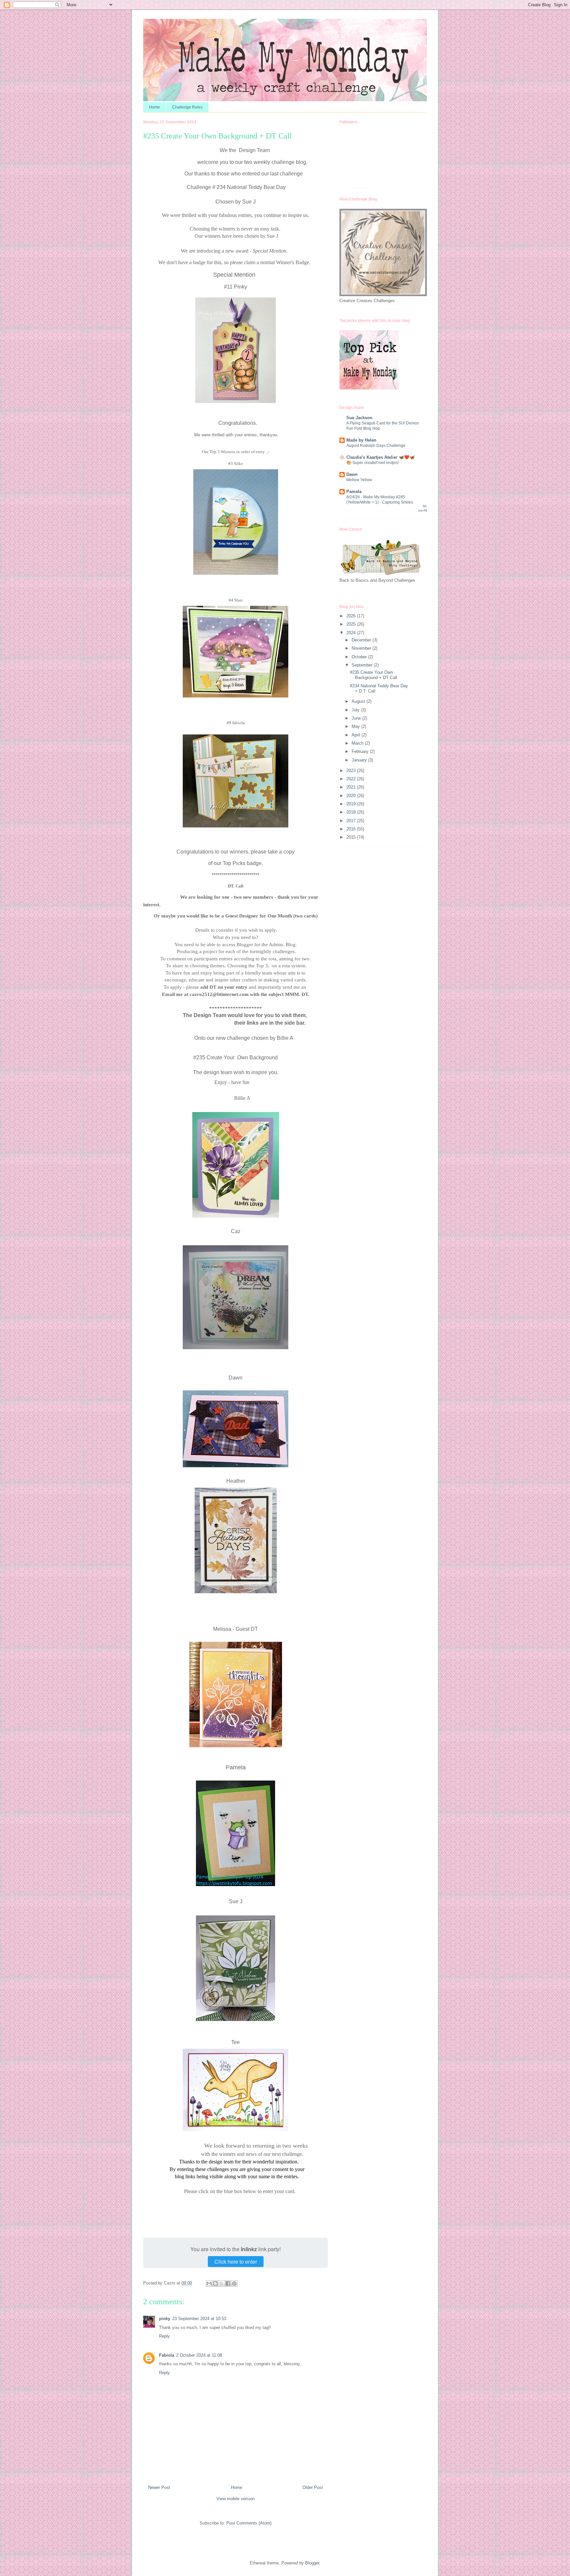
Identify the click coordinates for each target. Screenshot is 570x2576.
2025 (352, 624)
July (356, 710)
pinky (165, 2319)
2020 (352, 796)
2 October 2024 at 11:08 (199, 2355)
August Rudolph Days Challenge (376, 446)
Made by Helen (361, 440)
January (360, 760)
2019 (352, 804)
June (357, 718)
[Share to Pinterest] (234, 2283)
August (359, 701)
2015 (352, 837)
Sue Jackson (359, 418)
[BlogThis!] (215, 2283)
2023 (352, 771)
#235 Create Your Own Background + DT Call (374, 675)
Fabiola (167, 2355)
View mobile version (236, 2499)
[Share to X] (222, 2283)
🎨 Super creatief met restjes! (373, 463)
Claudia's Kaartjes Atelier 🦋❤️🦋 (380, 457)
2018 (352, 812)
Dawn (352, 474)
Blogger (312, 2563)
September (363, 665)
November (362, 648)
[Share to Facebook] (228, 2283)
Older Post (313, 2487)
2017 (352, 821)
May (356, 726)
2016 (352, 829)
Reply (164, 2336)
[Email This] (209, 2283)
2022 (352, 779)
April (357, 735)
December (362, 640)
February (361, 751)
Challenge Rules (187, 107)
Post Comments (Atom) (249, 2523)
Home (155, 107)
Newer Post (159, 2487)
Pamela (354, 492)
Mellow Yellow (359, 480)
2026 (352, 616)
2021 (352, 787)
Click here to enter (236, 2262)
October (360, 657)
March (358, 743)
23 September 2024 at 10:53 (199, 2319)
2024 (352, 633)
